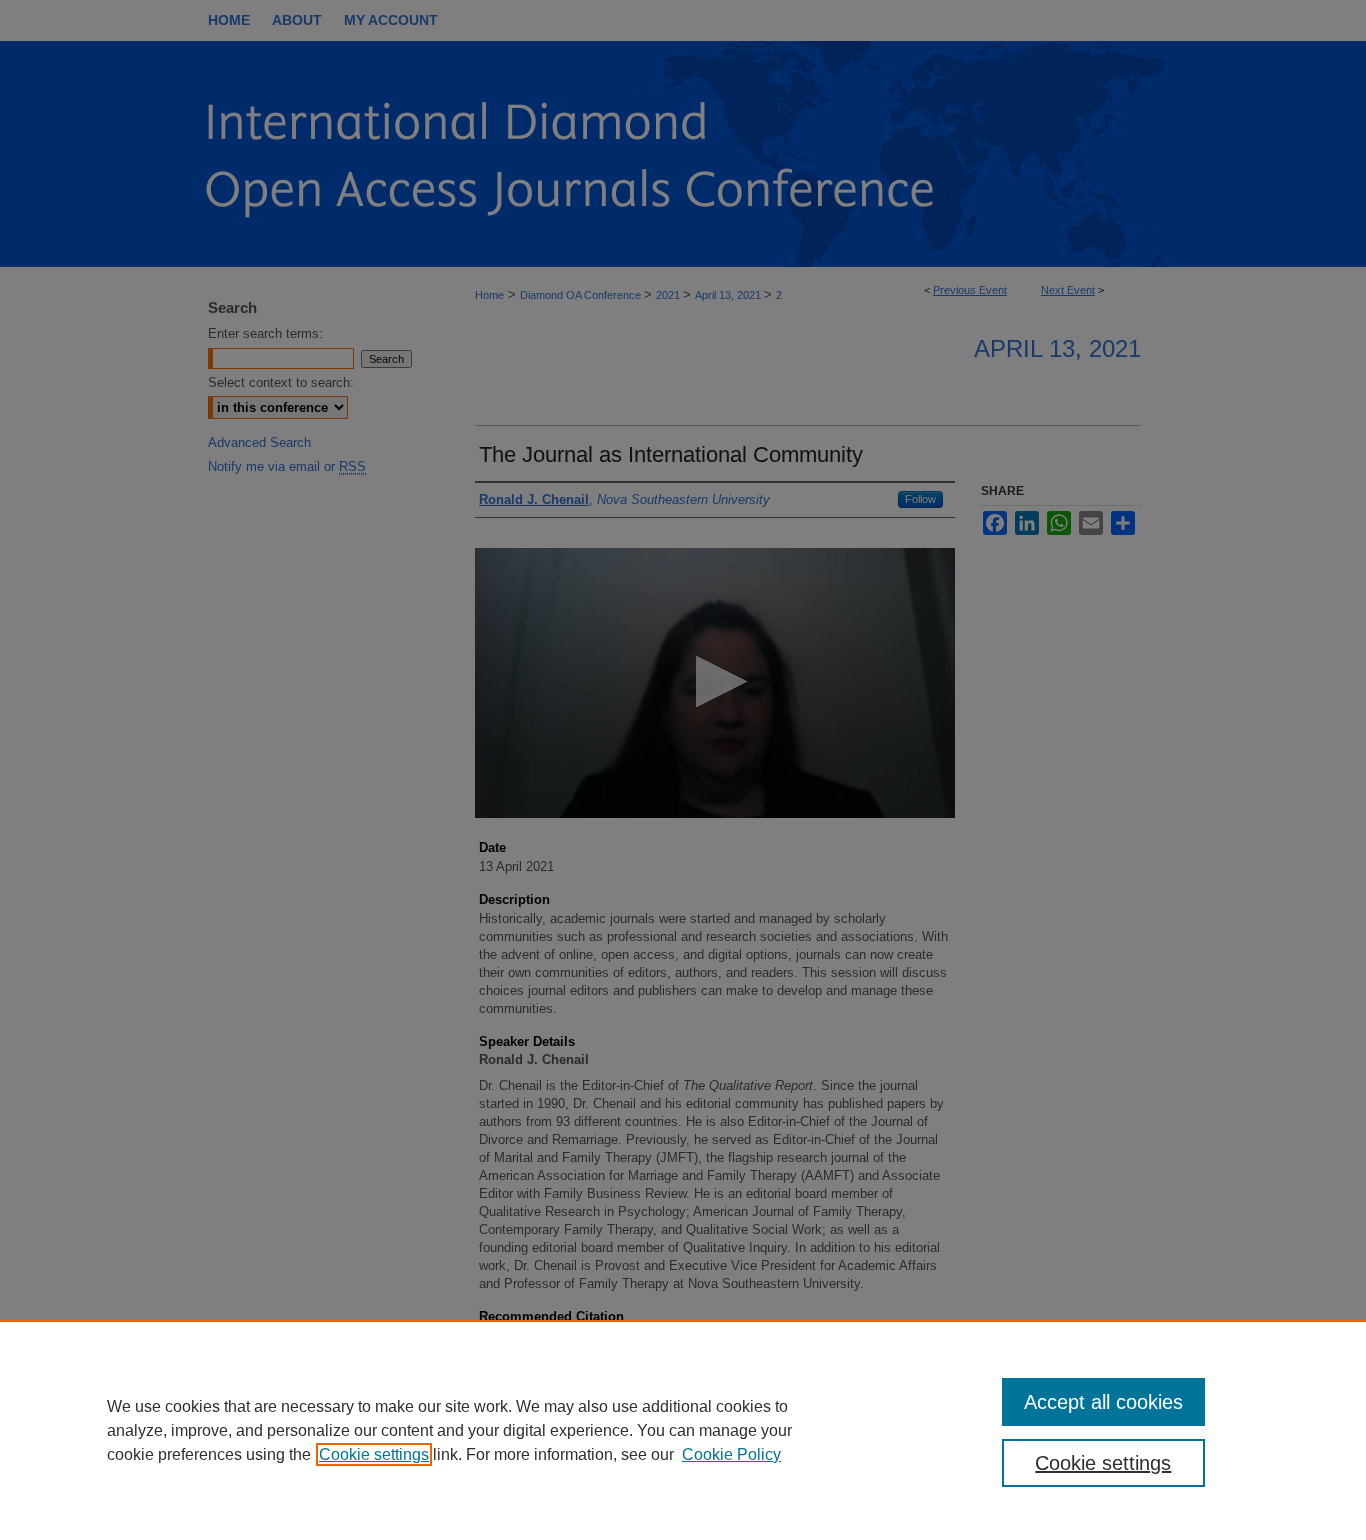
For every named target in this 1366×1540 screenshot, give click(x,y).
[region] (683, 1430)
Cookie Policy (731, 1454)
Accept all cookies (1103, 1402)
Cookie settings (374, 1454)
